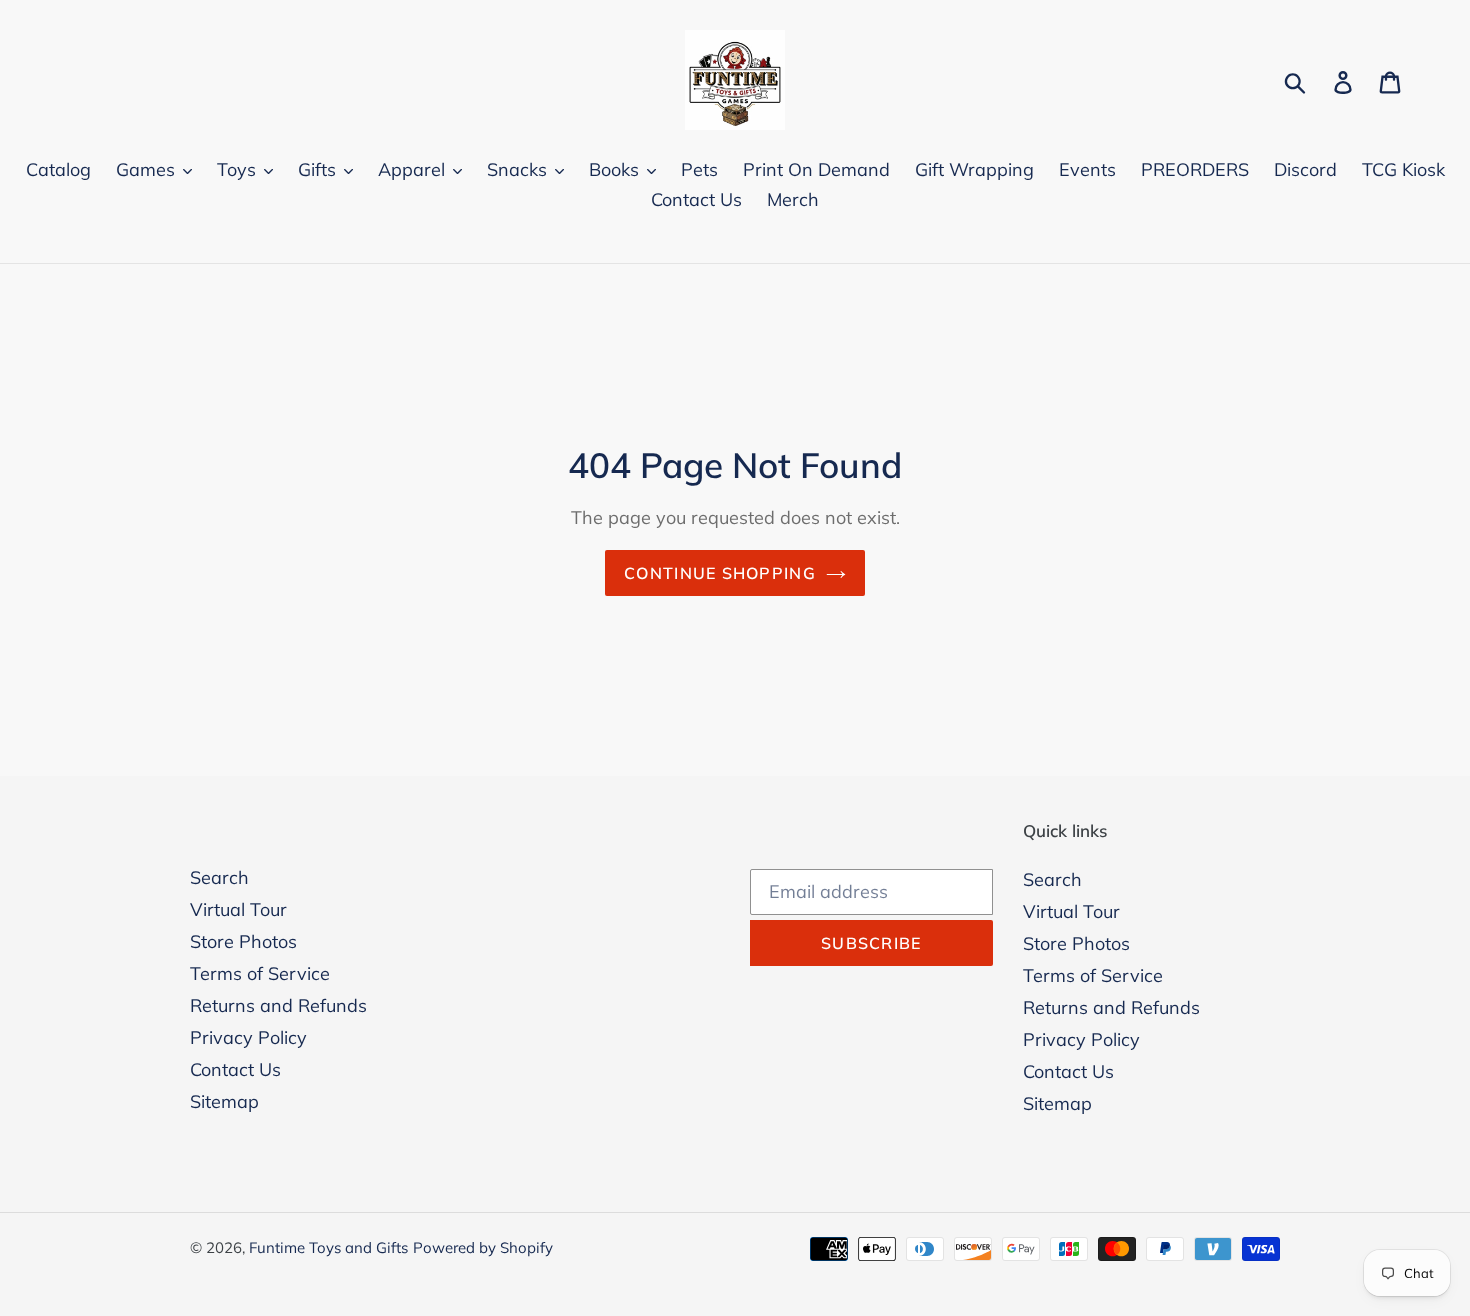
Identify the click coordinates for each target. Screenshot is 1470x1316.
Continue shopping (720, 573)
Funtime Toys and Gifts (328, 1247)
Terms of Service (260, 973)
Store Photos (243, 941)
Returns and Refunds (278, 1005)
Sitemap (224, 1101)
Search (219, 877)
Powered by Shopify (483, 1247)
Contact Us (235, 1069)
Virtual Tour (238, 909)
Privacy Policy (248, 1037)
